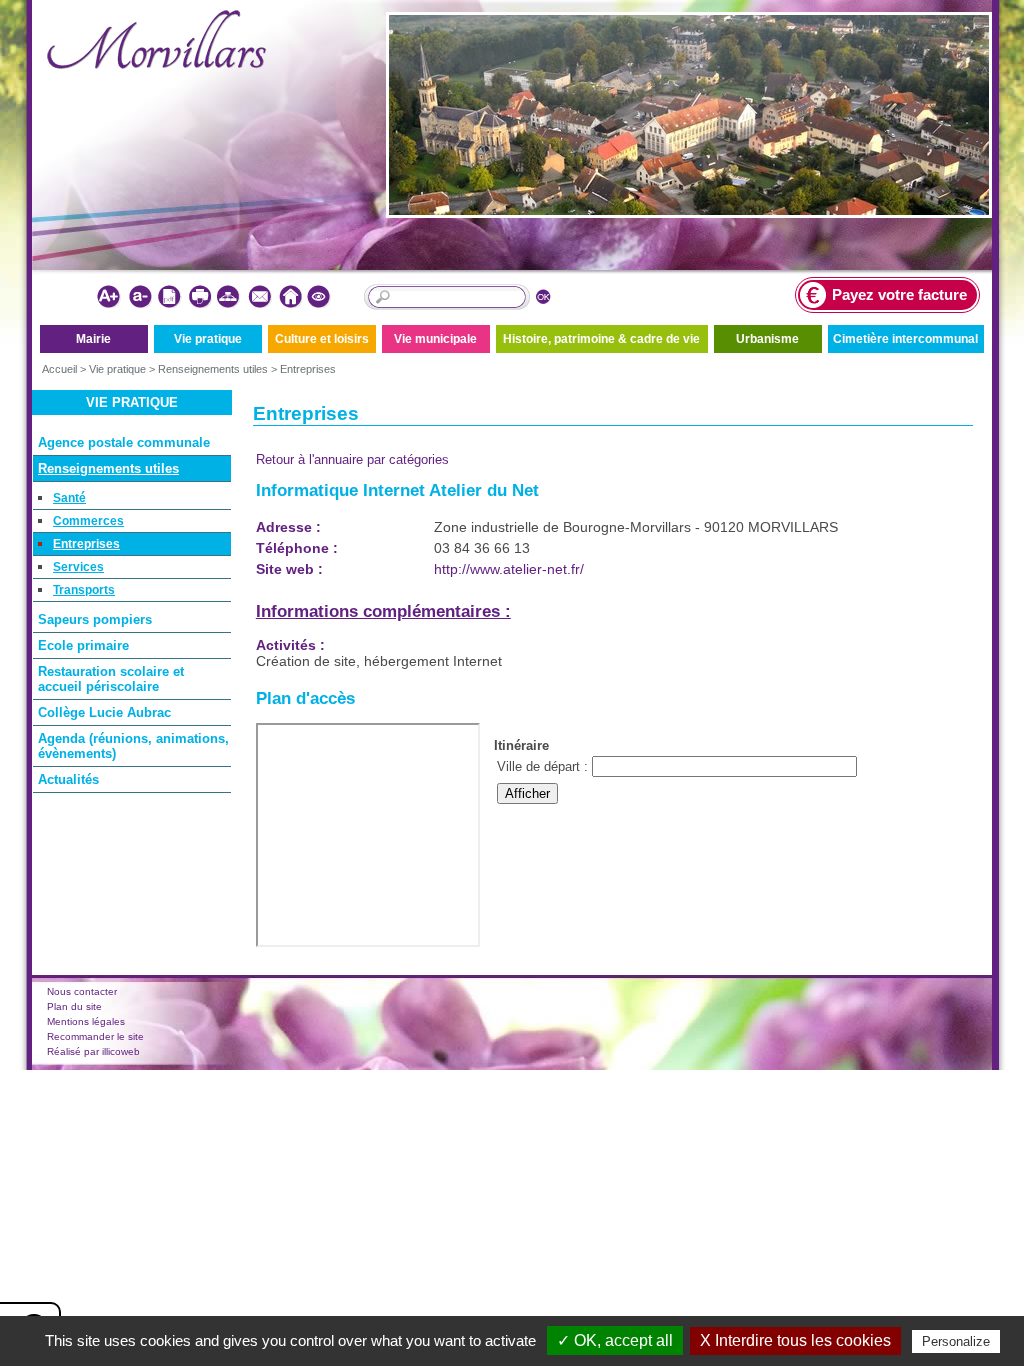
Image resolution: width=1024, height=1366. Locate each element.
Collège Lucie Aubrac (104, 712)
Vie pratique (208, 339)
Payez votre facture (899, 294)
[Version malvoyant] (319, 297)
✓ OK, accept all (615, 1340)
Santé (69, 498)
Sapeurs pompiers (95, 619)
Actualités (68, 779)
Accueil (59, 369)
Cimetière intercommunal (905, 339)
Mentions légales (86, 1021)
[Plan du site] (229, 297)
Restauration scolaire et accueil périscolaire (111, 679)
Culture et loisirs (322, 339)
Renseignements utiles (213, 369)
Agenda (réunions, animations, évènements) (133, 746)
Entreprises (308, 369)
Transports (84, 590)
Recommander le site (95, 1036)
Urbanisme (767, 339)
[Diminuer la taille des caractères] (139, 297)
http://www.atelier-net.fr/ (509, 569)
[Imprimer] (199, 297)
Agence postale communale (124, 442)
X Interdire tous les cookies (795, 1340)
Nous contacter (82, 991)
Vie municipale (435, 339)
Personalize (956, 1341)
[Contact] (259, 297)
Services (78, 567)
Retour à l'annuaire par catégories (352, 459)
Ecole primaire (83, 645)
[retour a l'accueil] (157, 65)
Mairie (93, 339)
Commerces (88, 521)
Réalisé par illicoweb (93, 1051)
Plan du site (74, 1006)
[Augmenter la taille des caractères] (109, 297)
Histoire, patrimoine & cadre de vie (601, 339)
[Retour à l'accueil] (289, 297)
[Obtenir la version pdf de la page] (169, 297)
